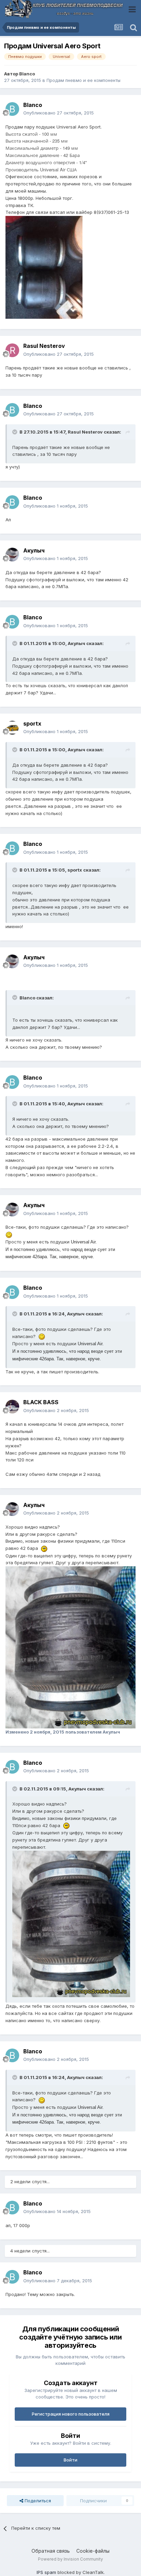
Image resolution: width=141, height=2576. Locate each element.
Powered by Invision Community (70, 2559)
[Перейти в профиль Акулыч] (12, 555)
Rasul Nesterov (44, 346)
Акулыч (34, 550)
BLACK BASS (41, 1402)
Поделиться (37, 2501)
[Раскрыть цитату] (15, 432)
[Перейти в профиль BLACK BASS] (12, 1407)
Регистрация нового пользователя (71, 2414)
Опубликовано (59, 113)
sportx (32, 724)
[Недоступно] (44, 267)
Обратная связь (51, 2551)
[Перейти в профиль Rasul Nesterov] (12, 350)
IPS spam (46, 2572)
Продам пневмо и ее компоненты (84, 80)
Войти (70, 2460)
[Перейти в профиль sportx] (12, 728)
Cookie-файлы (93, 2551)
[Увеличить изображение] (9, 1234)
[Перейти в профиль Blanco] (12, 109)
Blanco (27, 74)
